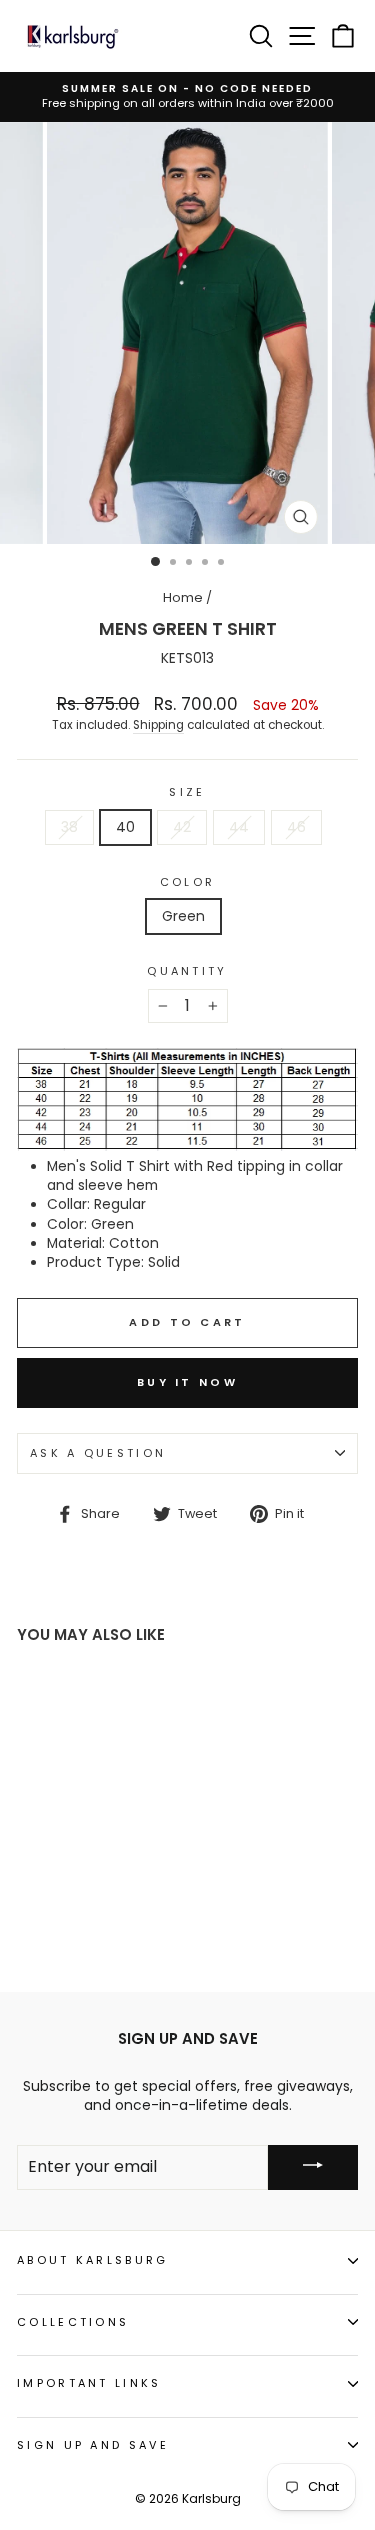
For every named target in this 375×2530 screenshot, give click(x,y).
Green (183, 916)
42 (182, 827)
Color (188, 882)
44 (239, 827)
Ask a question (98, 1453)
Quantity (187, 971)
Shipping (158, 725)
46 (296, 827)
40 (125, 827)
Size (187, 792)
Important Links (89, 2383)
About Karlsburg (93, 2260)
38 (69, 827)
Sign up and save (93, 2445)
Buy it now (187, 1382)
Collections (73, 2322)
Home (183, 597)
